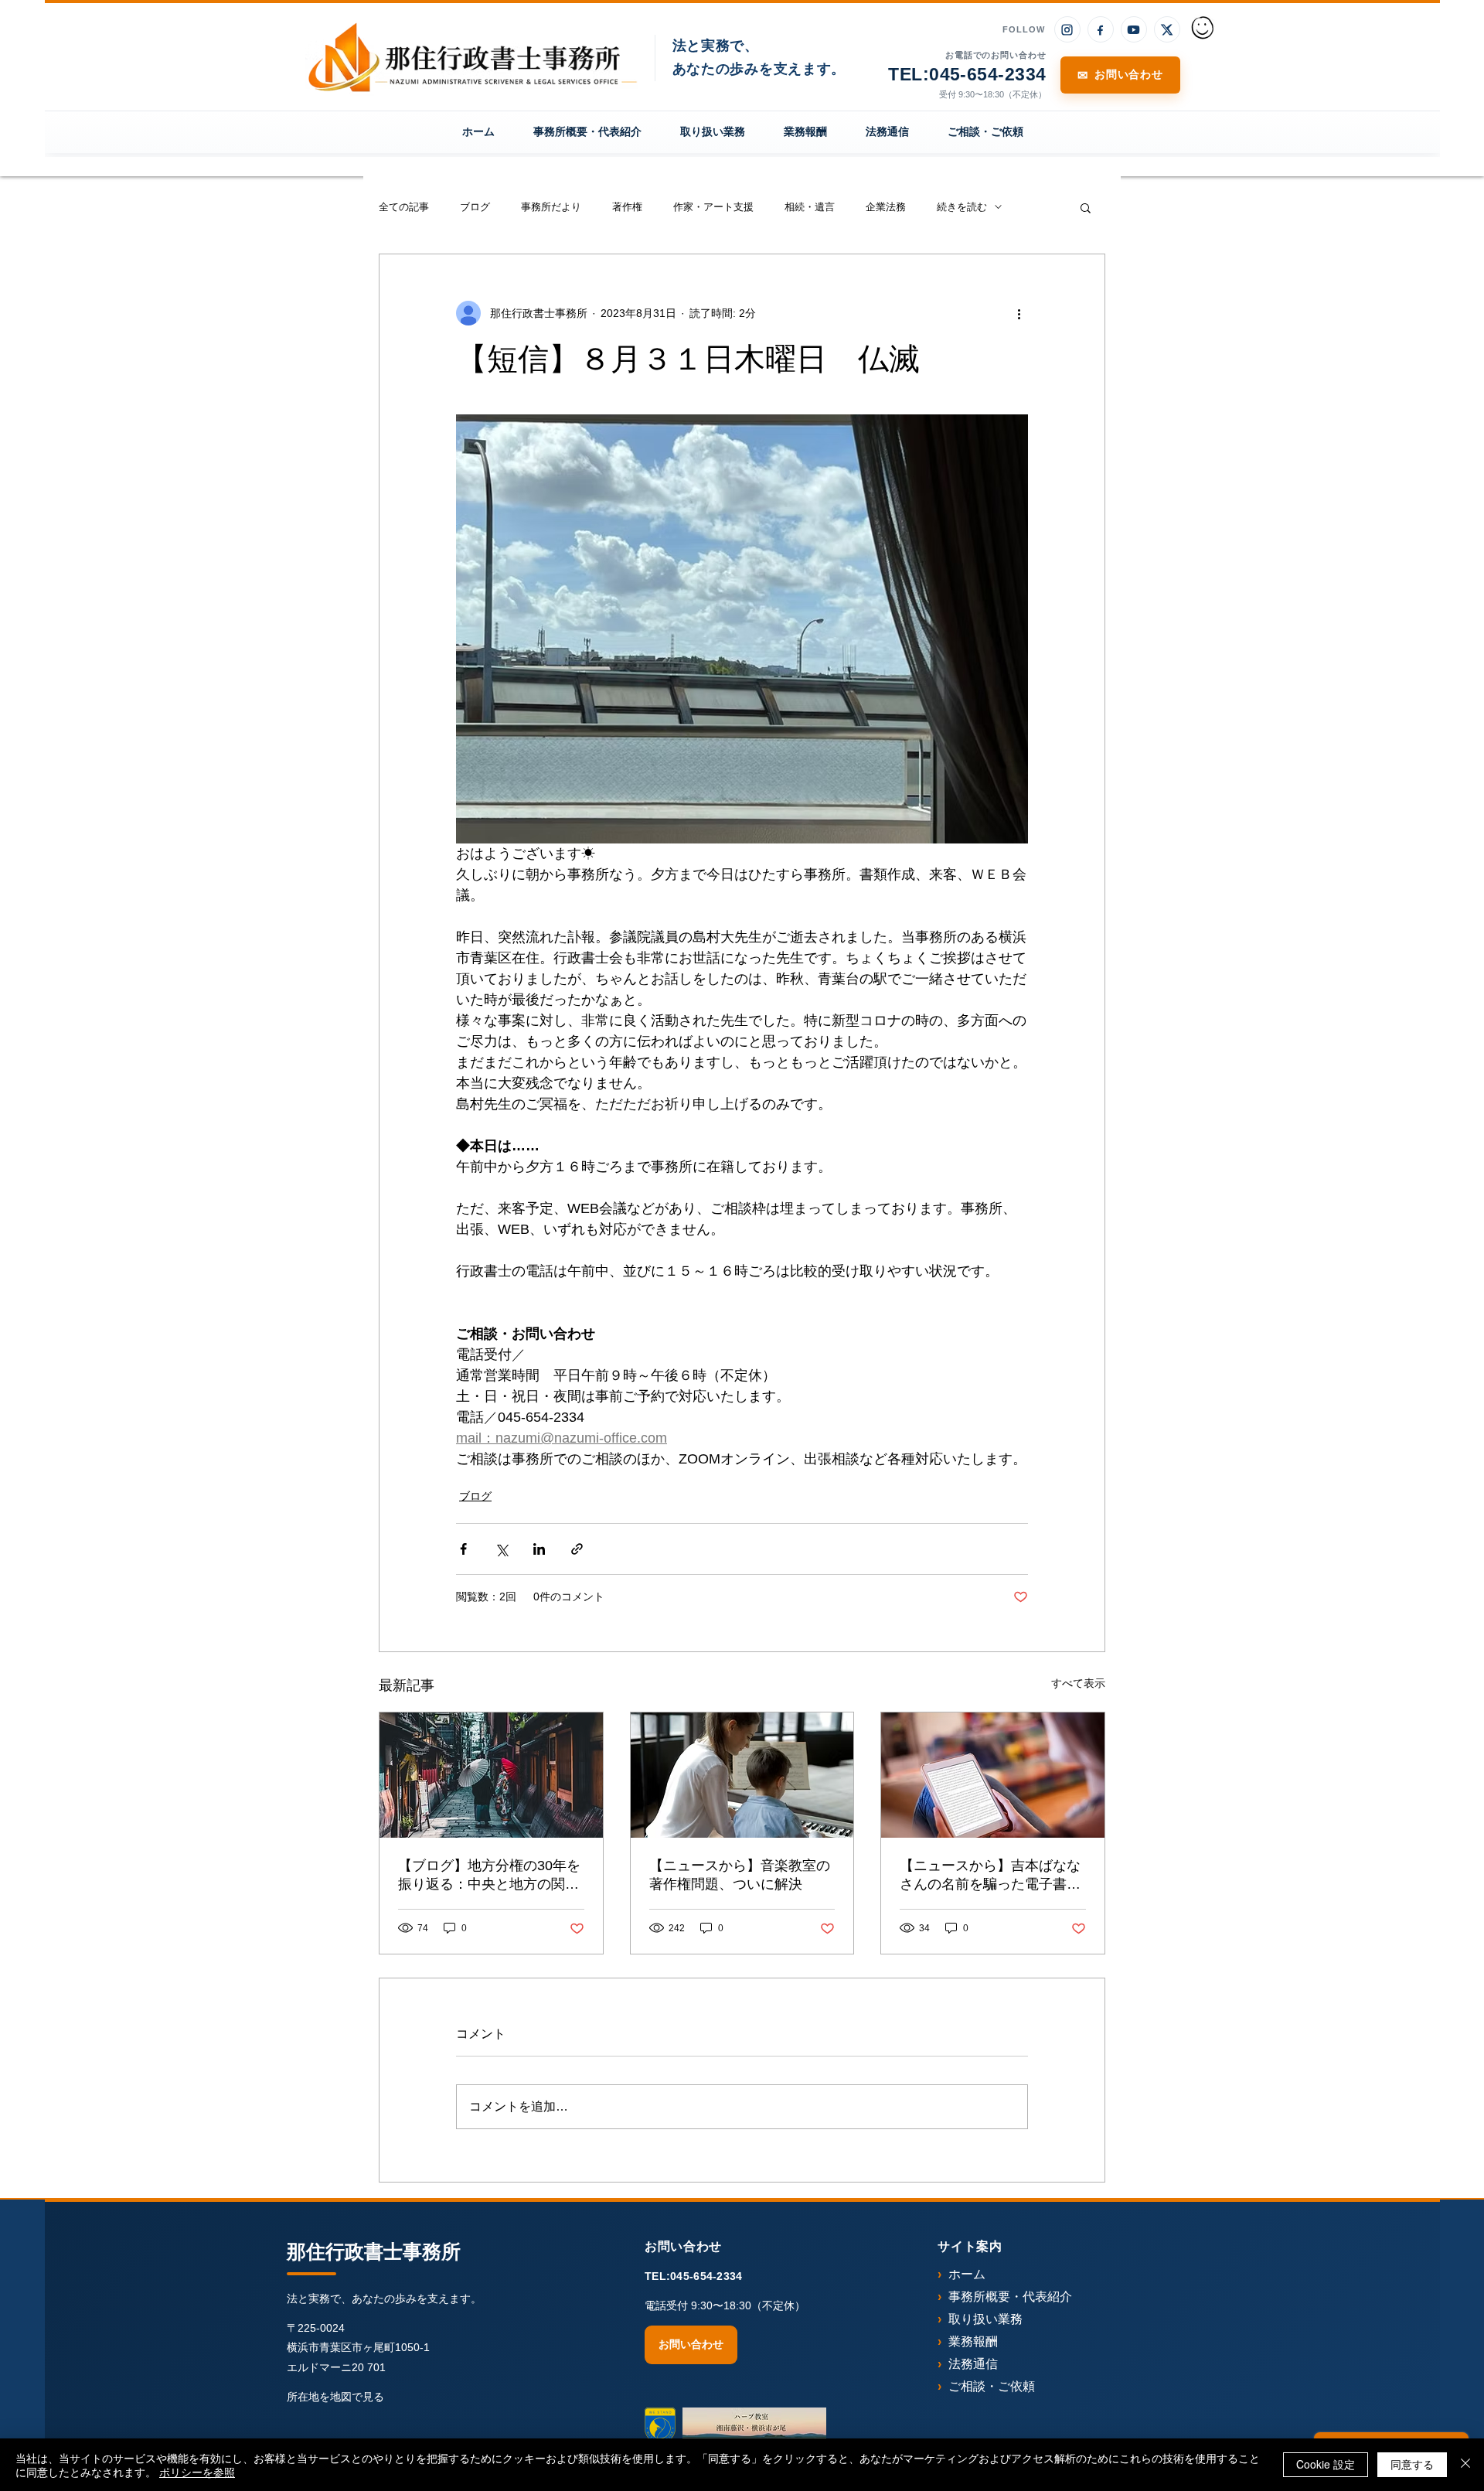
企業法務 (886, 207)
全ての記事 (404, 207)
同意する (1412, 2464)
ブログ (475, 207)
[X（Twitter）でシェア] (501, 1549)
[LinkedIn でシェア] (539, 1549)
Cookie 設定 (1326, 2464)
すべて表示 (1078, 1683)
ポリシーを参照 (197, 2472)
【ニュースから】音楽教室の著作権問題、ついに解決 (740, 1875)
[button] (1086, 207)
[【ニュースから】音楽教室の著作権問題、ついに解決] (742, 1775)
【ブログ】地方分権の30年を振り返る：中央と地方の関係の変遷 (489, 1876)
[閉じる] (1465, 2465)
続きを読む (962, 207)
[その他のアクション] (1019, 313)
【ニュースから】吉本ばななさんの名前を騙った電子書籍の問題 (990, 1876)
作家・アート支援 (713, 207)
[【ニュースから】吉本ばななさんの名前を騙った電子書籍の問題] (993, 1775)
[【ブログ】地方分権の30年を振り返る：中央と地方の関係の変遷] (491, 1775)
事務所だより (551, 207)
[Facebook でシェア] (463, 1549)
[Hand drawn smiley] (1203, 29)
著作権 (627, 207)
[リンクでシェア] (577, 1549)
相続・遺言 (810, 207)
